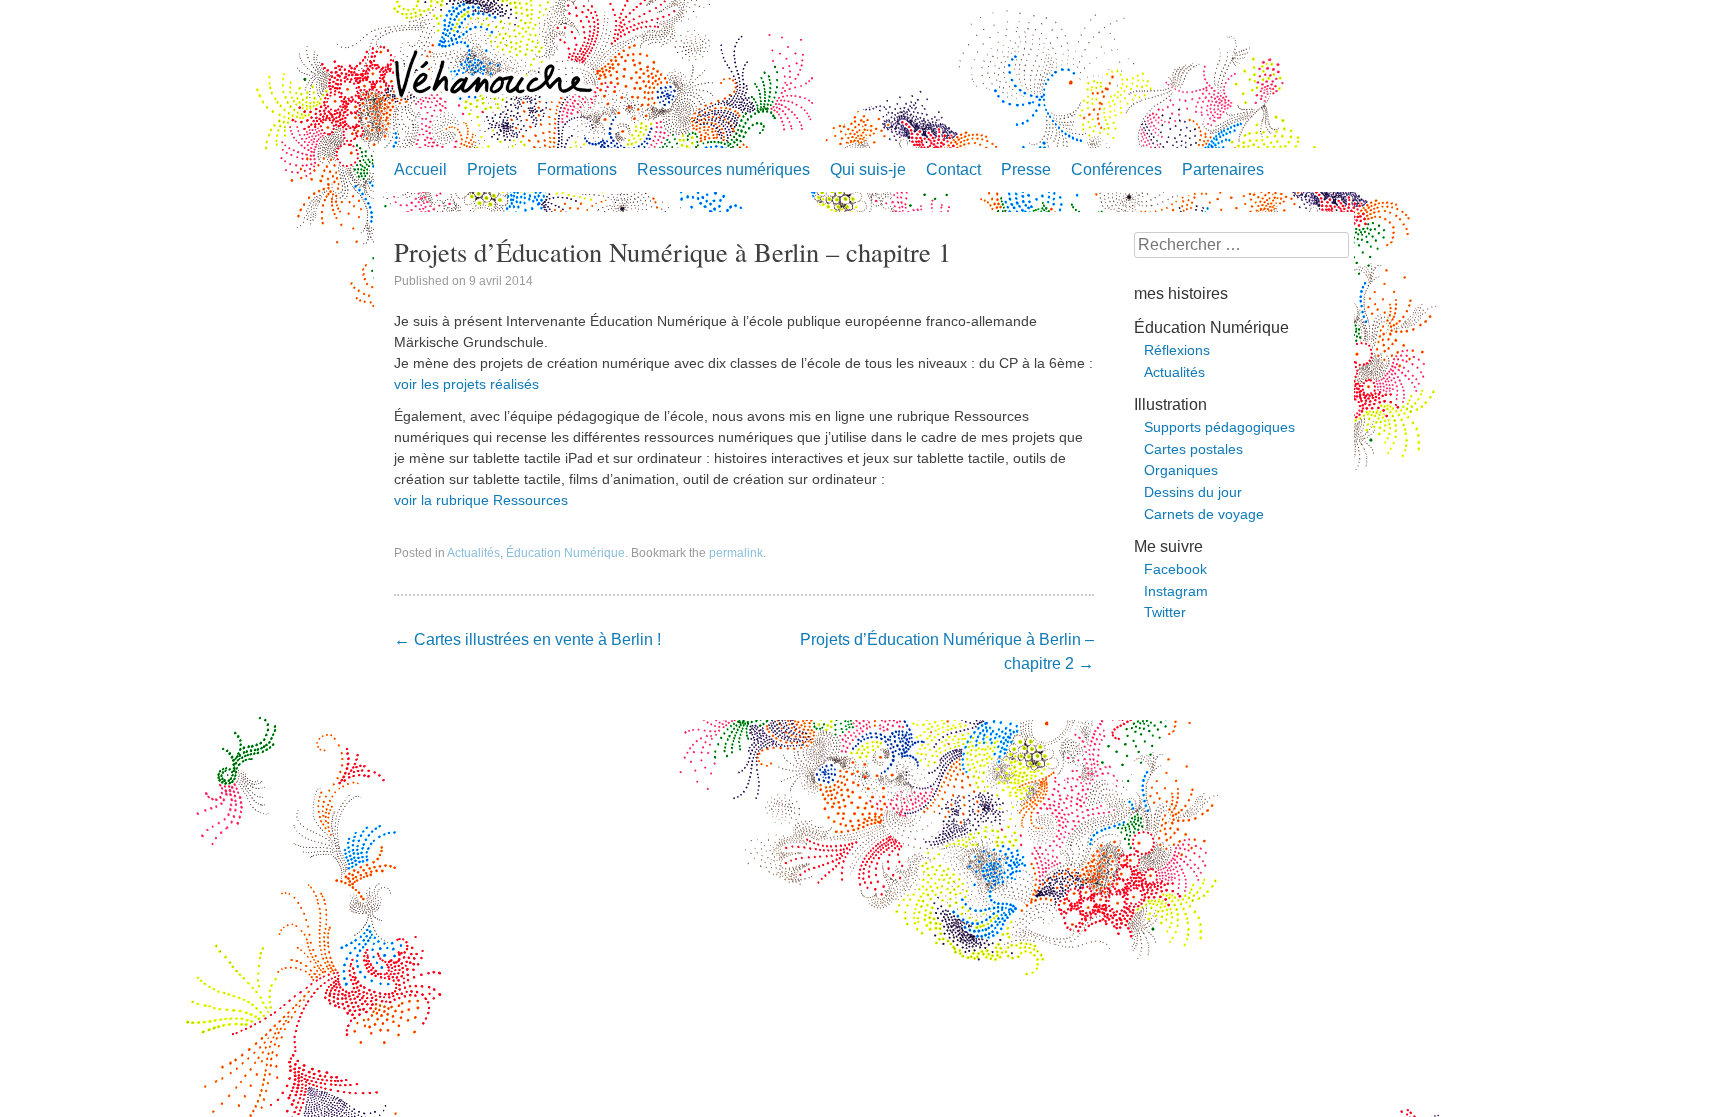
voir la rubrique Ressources (481, 500)
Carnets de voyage (1204, 514)
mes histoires (1181, 293)
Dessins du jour (1193, 492)
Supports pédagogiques (1219, 427)
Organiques (1181, 470)
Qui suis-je (868, 169)
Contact (953, 169)
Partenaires (1223, 169)
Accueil (420, 169)
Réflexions (1177, 350)
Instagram (1176, 591)
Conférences (1116, 169)
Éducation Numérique (565, 553)
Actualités (473, 553)
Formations (577, 169)
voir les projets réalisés (466, 384)
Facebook (1175, 569)
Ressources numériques (723, 169)
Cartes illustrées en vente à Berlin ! (527, 639)
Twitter (1165, 612)
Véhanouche (493, 75)
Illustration (1170, 404)
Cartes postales (1193, 449)
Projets (492, 169)
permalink (736, 553)
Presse (1026, 169)
